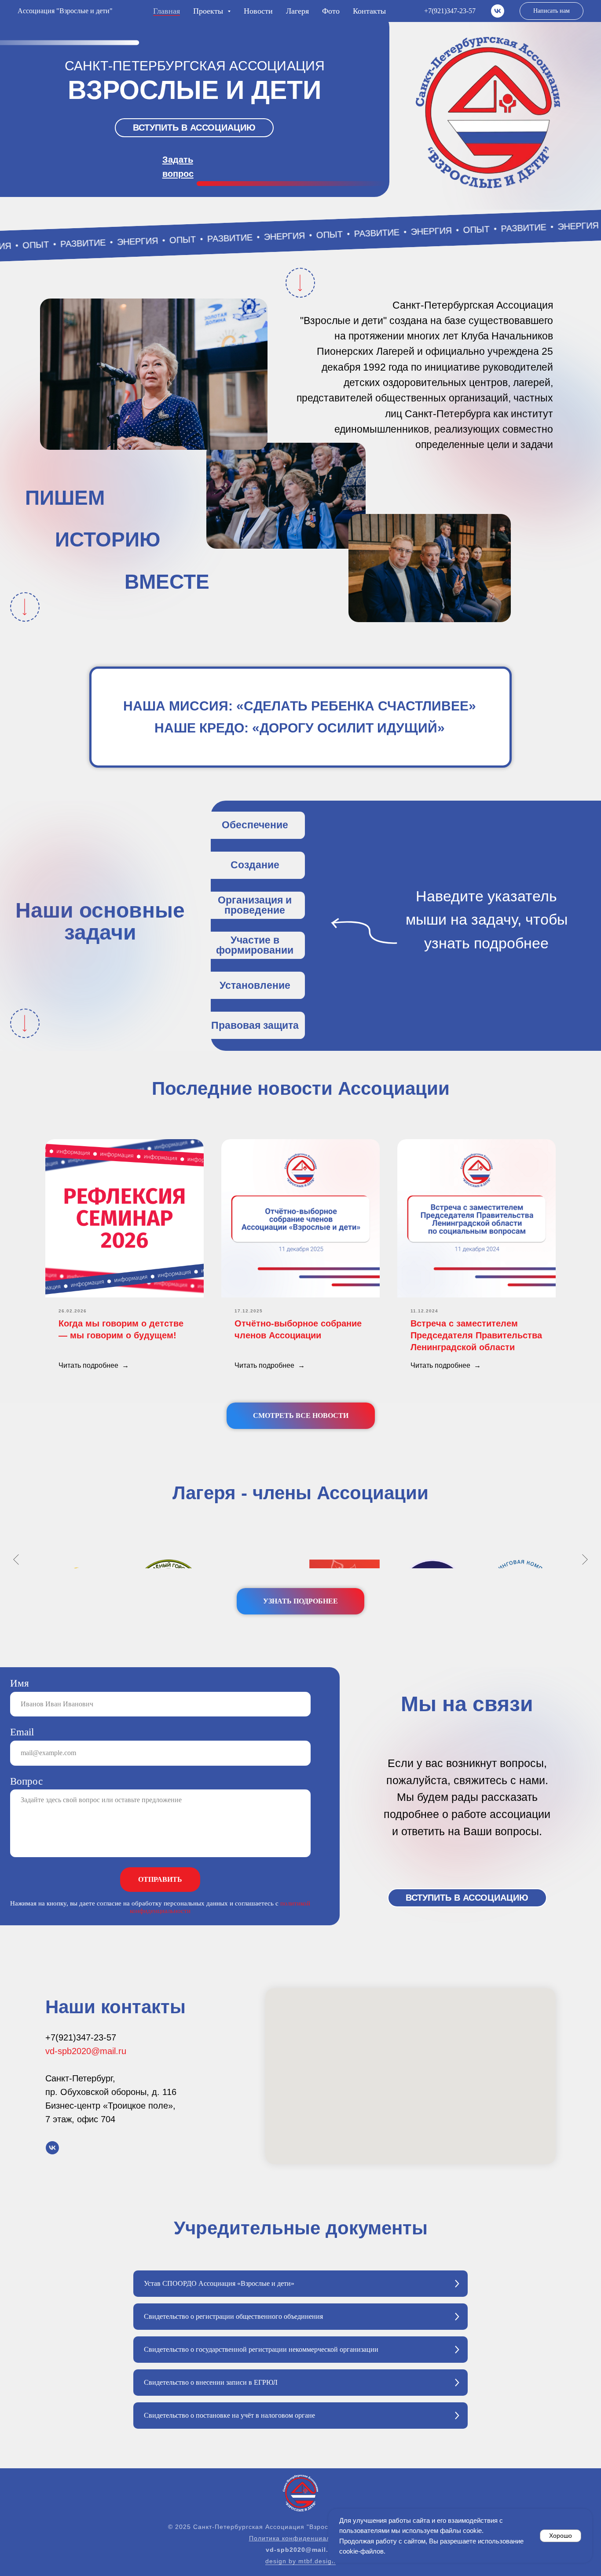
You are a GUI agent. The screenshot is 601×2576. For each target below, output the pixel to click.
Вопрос (26, 1781)
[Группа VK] (498, 11)
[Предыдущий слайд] (16, 1559)
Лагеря (297, 11)
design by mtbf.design (300, 2561)
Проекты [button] (209, 11)
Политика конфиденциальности (301, 2538)
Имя (20, 1683)
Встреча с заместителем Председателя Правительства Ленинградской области (476, 1335)
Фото (331, 11)
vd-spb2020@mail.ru (86, 2051)
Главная (167, 11)
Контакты (369, 11)
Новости (258, 11)
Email (22, 1732)
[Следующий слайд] (585, 1559)
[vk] (52, 2148)
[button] (194, 128)
